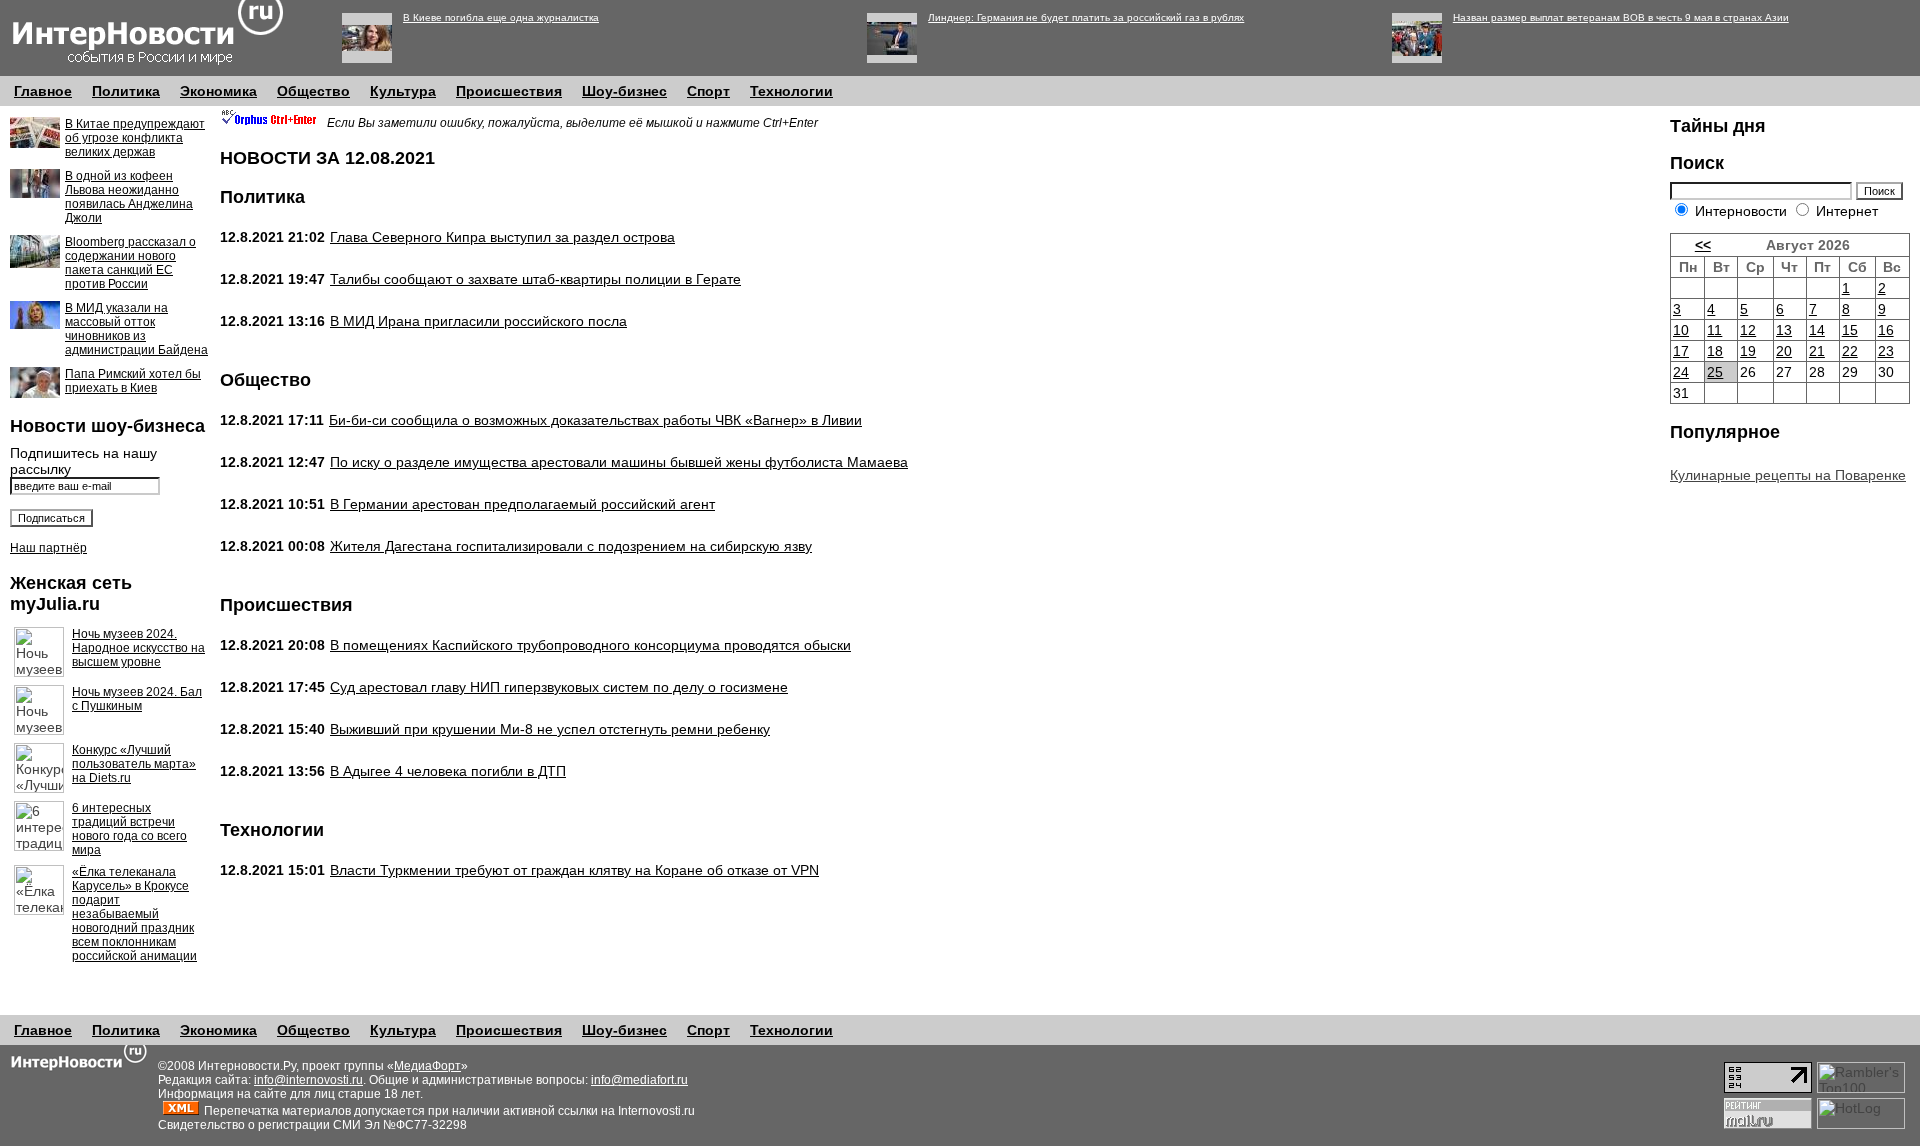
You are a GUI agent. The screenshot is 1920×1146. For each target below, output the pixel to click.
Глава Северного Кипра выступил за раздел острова (502, 237)
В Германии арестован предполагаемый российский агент (522, 504)
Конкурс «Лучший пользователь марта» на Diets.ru (134, 764)
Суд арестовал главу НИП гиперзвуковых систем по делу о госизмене (559, 687)
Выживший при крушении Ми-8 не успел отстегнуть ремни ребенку (550, 729)
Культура (403, 91)
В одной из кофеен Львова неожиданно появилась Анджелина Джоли (129, 197)
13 (1784, 330)
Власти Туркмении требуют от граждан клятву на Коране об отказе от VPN (574, 870)
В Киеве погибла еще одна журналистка (501, 17)
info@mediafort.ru (639, 1080)
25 (1715, 372)
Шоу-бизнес (624, 91)
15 (1850, 330)
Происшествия (509, 91)
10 (1681, 330)
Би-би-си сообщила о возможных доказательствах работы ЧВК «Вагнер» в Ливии (595, 420)
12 (1748, 330)
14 (1817, 330)
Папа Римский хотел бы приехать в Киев (133, 381)
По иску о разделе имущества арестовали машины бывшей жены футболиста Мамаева (619, 462)
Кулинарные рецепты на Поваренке (1788, 475)
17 (1681, 351)
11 (1714, 330)
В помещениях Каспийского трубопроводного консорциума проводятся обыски (590, 645)
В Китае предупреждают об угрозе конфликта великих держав (135, 138)
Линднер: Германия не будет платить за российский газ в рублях (1086, 17)
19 (1748, 351)
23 (1886, 351)
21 (1817, 351)
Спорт (708, 91)
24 (1681, 372)
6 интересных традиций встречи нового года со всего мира (129, 829)
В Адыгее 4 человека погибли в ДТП (448, 771)
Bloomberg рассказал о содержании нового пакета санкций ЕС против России (130, 263)
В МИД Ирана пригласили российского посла (478, 321)
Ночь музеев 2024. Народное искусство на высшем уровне (138, 648)
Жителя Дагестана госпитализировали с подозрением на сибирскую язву (571, 546)
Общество (313, 91)
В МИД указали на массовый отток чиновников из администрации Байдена (136, 329)
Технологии (791, 91)
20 (1784, 351)
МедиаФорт (427, 1066)
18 (1715, 351)
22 (1850, 351)
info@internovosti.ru (308, 1080)
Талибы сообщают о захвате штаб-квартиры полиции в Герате (535, 279)
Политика (126, 91)
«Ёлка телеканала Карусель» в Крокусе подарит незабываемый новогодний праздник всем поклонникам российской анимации (134, 914)
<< (1703, 245)
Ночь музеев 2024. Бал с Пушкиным (137, 699)
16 (1886, 330)
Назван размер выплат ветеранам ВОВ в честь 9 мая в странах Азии (1621, 17)
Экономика (218, 91)
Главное (43, 91)
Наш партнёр (48, 548)
